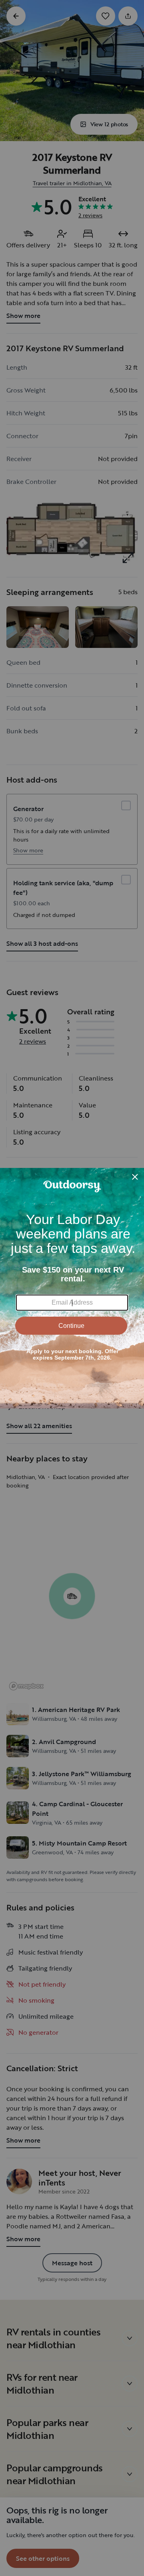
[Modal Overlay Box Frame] (72, 1288)
